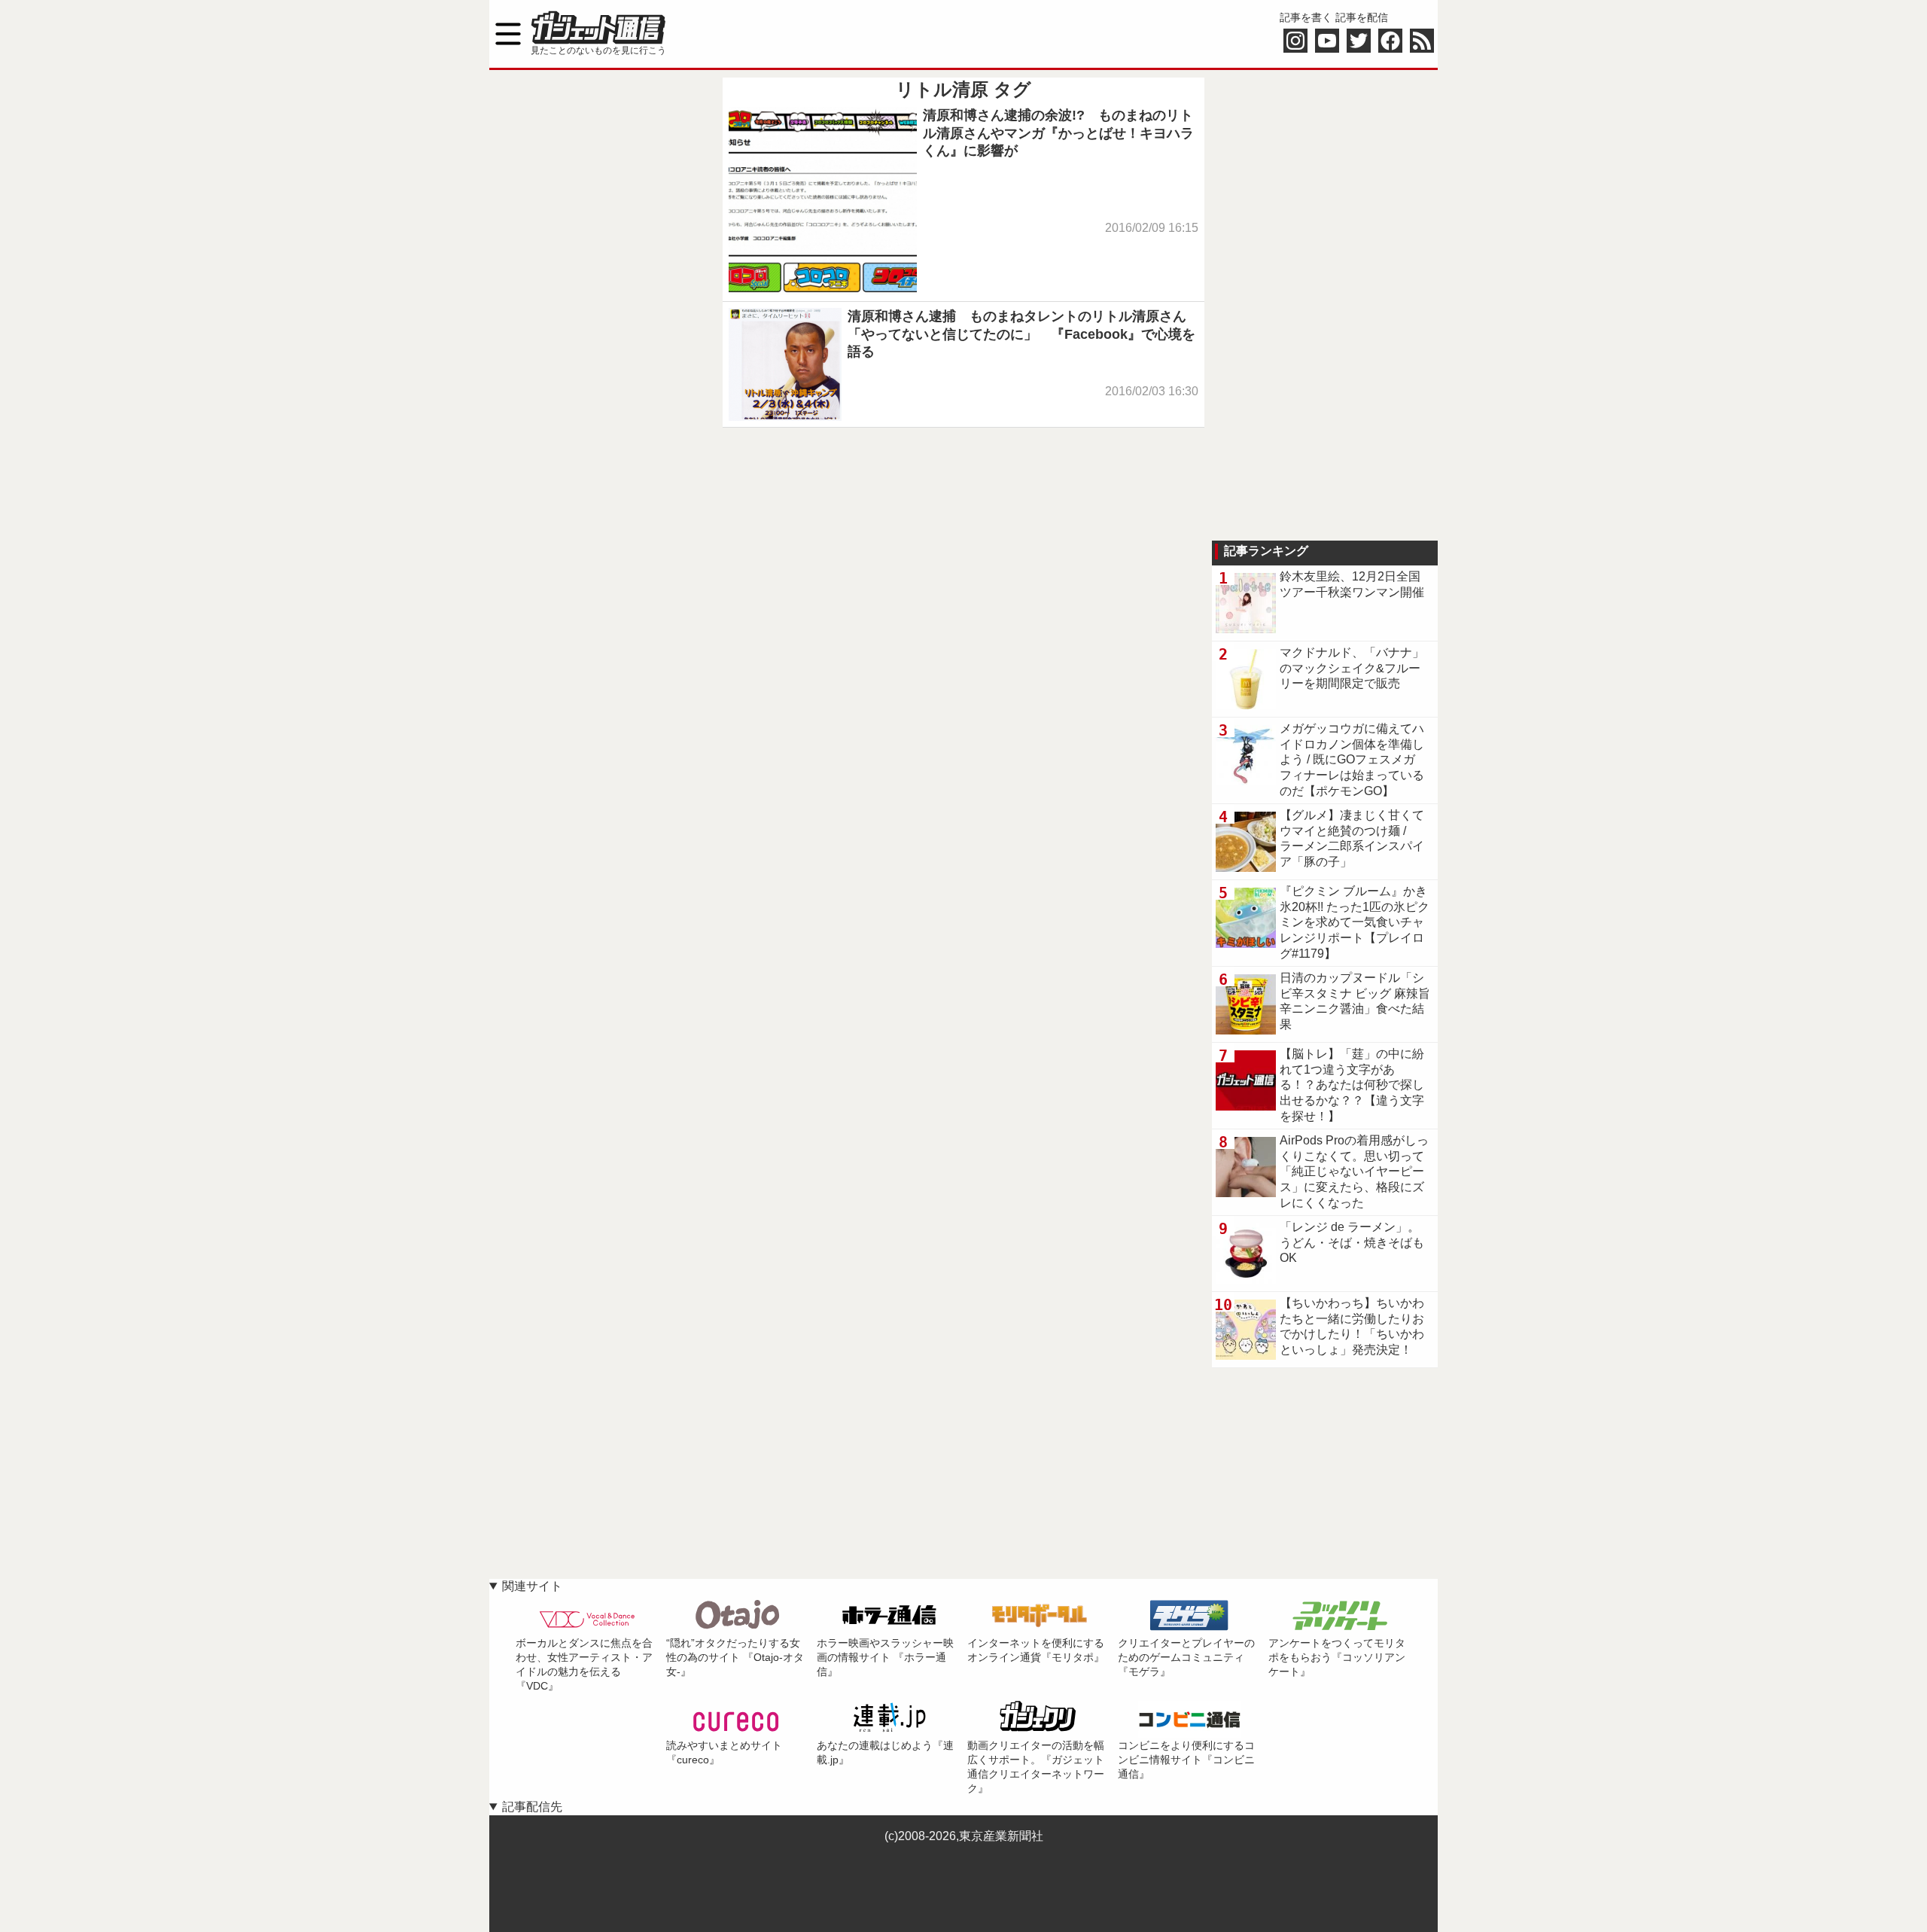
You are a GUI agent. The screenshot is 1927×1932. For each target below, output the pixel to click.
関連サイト (532, 1586)
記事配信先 (532, 1807)
